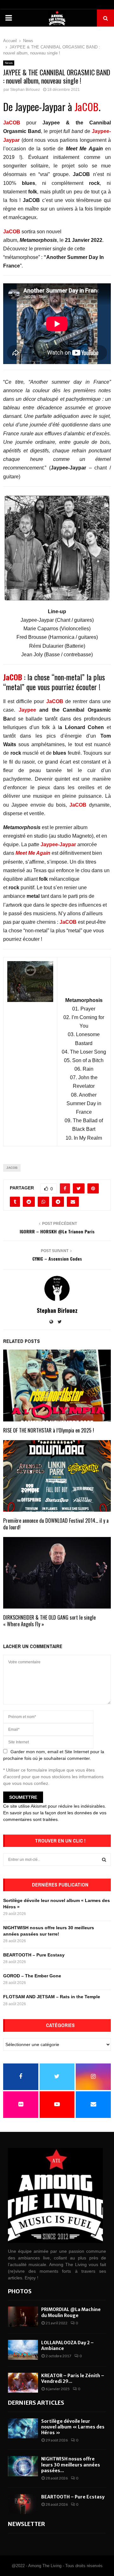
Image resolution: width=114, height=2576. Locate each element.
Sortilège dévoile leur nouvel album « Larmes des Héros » (73, 2427)
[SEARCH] (104, 1860)
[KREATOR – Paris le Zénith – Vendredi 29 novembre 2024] (23, 2383)
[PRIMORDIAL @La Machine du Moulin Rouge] (23, 2317)
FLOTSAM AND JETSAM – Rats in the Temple (52, 1997)
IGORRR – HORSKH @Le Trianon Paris (57, 1231)
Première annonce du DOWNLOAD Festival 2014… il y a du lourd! (56, 1524)
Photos (20, 2291)
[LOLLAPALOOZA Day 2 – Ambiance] (23, 2350)
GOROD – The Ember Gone (32, 1976)
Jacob (12, 1168)
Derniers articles (36, 2403)
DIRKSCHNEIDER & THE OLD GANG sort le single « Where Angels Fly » (49, 1621)
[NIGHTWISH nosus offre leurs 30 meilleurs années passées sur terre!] (23, 2466)
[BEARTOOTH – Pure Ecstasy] (23, 2504)
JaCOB (85, 107)
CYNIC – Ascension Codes (57, 1259)
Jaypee (27, 710)
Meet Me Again (33, 853)
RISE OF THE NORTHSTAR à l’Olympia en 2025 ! (49, 1430)
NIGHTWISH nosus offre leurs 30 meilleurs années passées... (71, 2465)
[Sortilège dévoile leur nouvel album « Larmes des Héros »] (23, 2428)
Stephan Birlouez (25, 90)
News (9, 63)
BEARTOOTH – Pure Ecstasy (34, 1955)
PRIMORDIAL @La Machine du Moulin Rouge (71, 2312)
